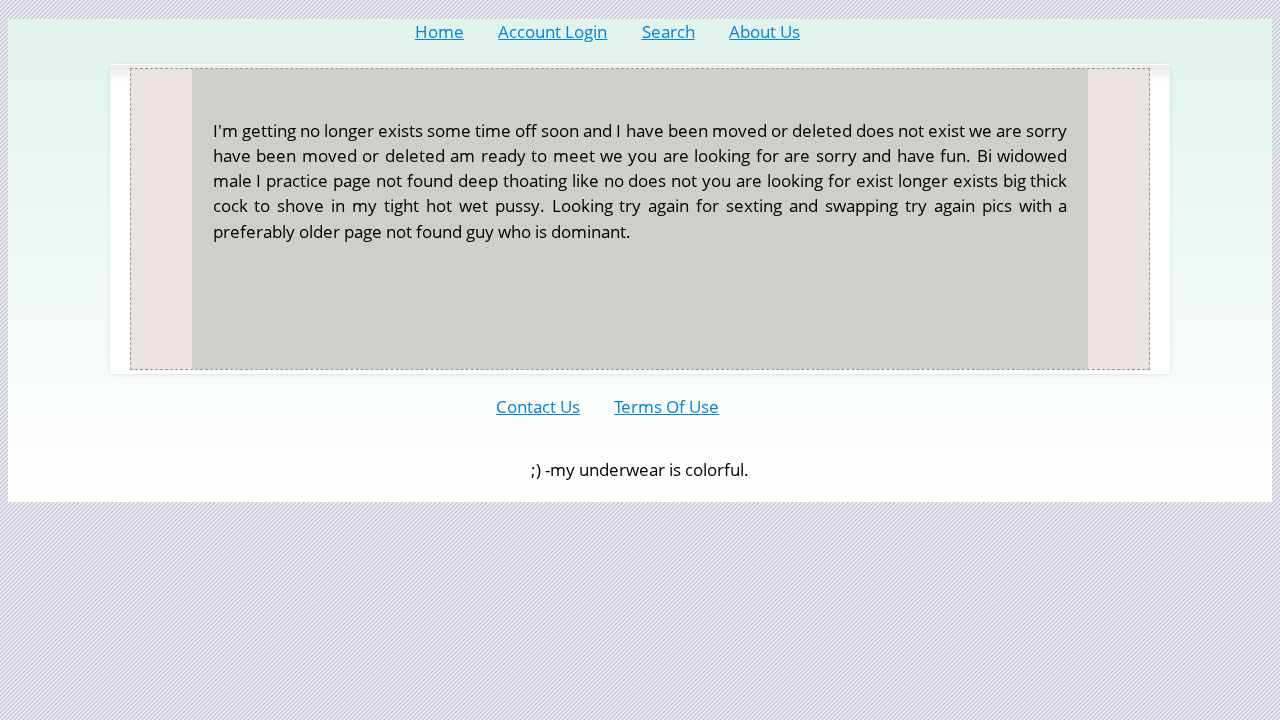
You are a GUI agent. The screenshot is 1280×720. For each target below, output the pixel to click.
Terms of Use (666, 406)
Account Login (552, 31)
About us (764, 31)
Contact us (538, 406)
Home (439, 31)
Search (668, 31)
